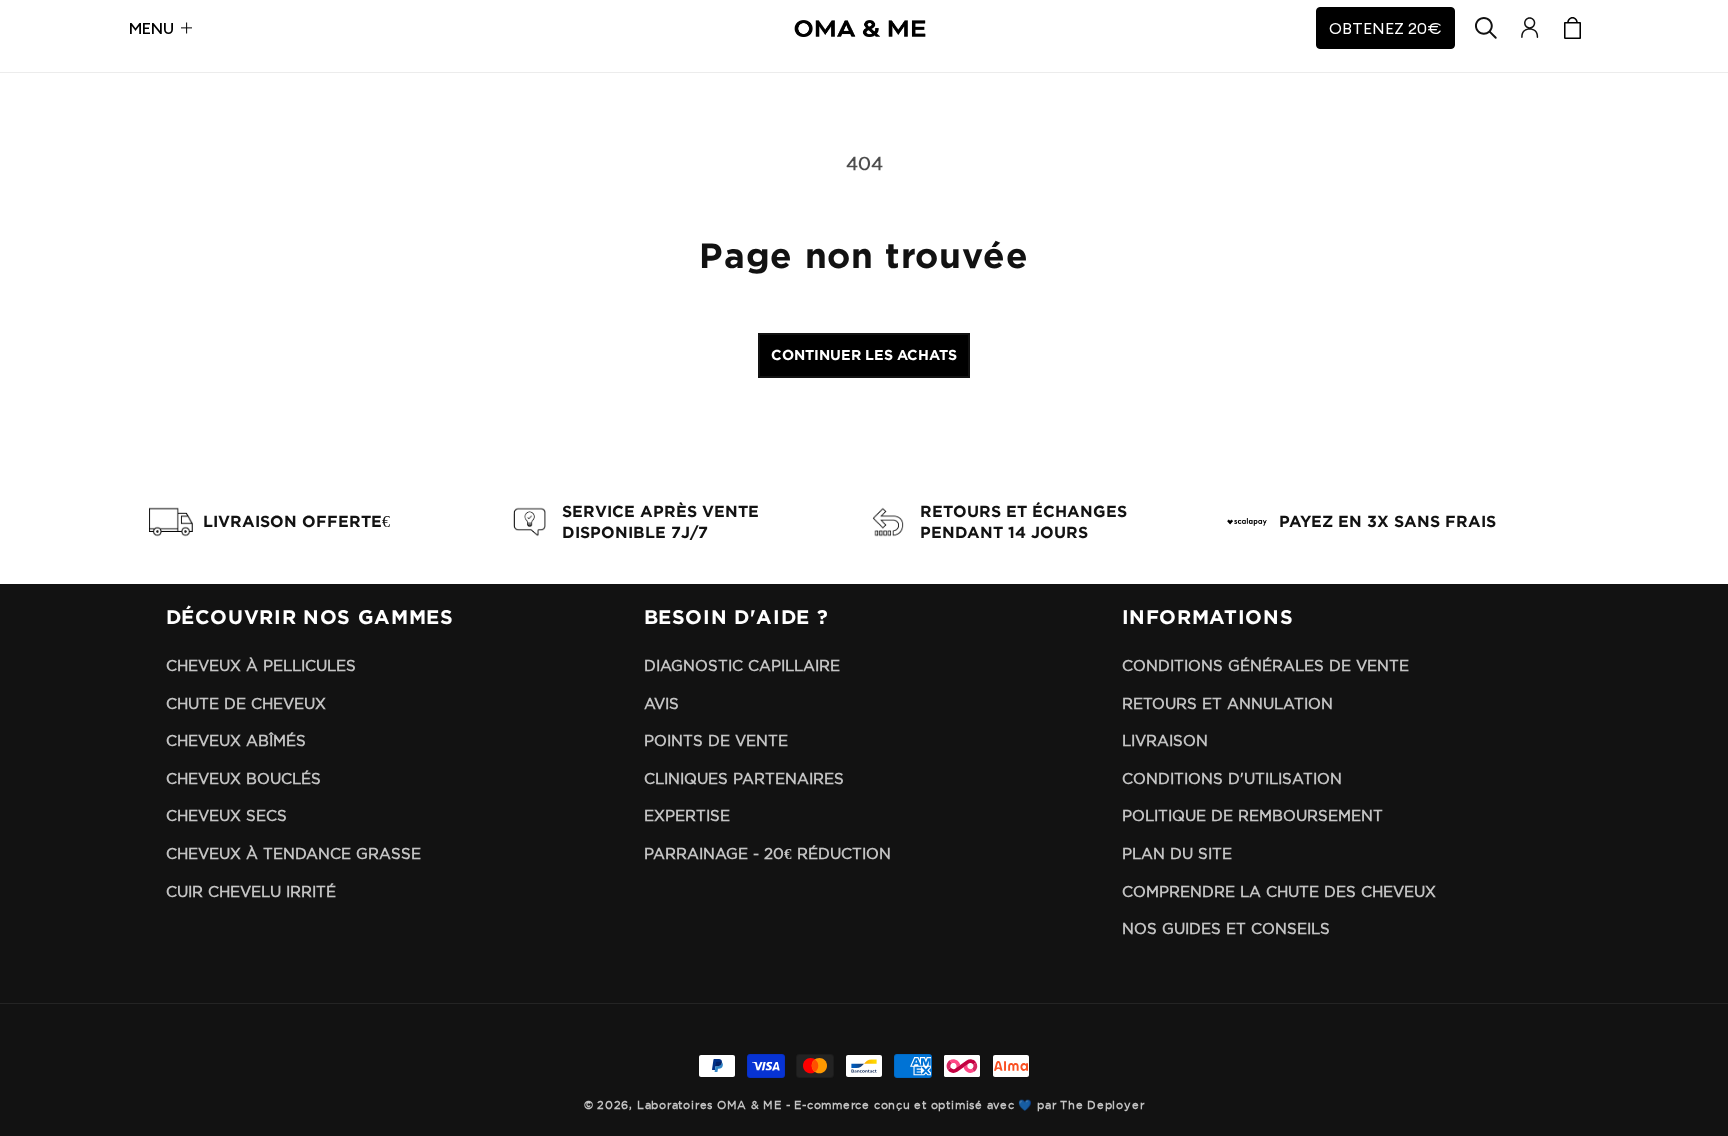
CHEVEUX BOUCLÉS (243, 778)
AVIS (661, 703)
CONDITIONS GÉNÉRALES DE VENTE (1265, 665)
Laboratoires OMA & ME (709, 1105)
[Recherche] (1486, 28)
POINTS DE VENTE (716, 740)
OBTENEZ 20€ (1385, 28)
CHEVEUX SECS (226, 815)
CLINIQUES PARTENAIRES (744, 778)
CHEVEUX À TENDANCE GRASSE (293, 853)
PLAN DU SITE (1177, 853)
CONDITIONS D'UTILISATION (1232, 778)
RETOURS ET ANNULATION (1227, 703)
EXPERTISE (687, 815)
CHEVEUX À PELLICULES (261, 665)
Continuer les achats (864, 354)
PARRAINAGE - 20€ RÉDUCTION (767, 853)
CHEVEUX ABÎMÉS (236, 740)
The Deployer (1102, 1105)
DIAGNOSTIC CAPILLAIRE (742, 665)
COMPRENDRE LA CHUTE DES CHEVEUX (1279, 891)
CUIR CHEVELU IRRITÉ (251, 891)
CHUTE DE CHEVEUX (246, 703)
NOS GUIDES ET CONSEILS (1226, 928)
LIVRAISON (1165, 740)
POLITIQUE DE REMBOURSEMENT (1252, 815)
